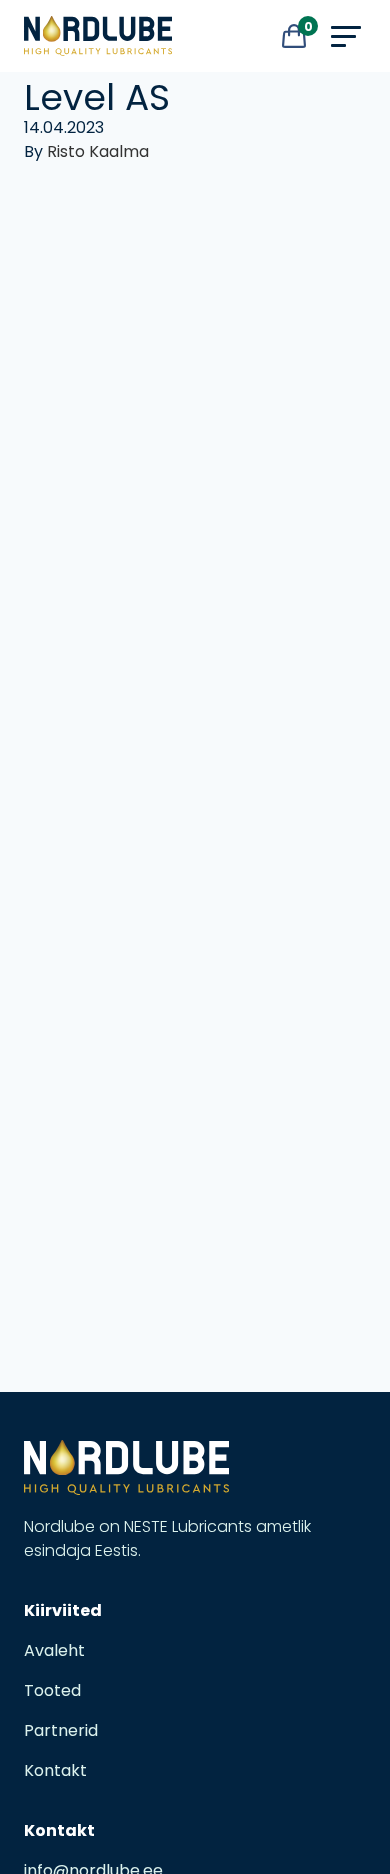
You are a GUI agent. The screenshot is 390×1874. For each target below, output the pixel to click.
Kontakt (55, 1770)
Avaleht (54, 1650)
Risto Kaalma (98, 151)
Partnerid (61, 1730)
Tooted (52, 1690)
